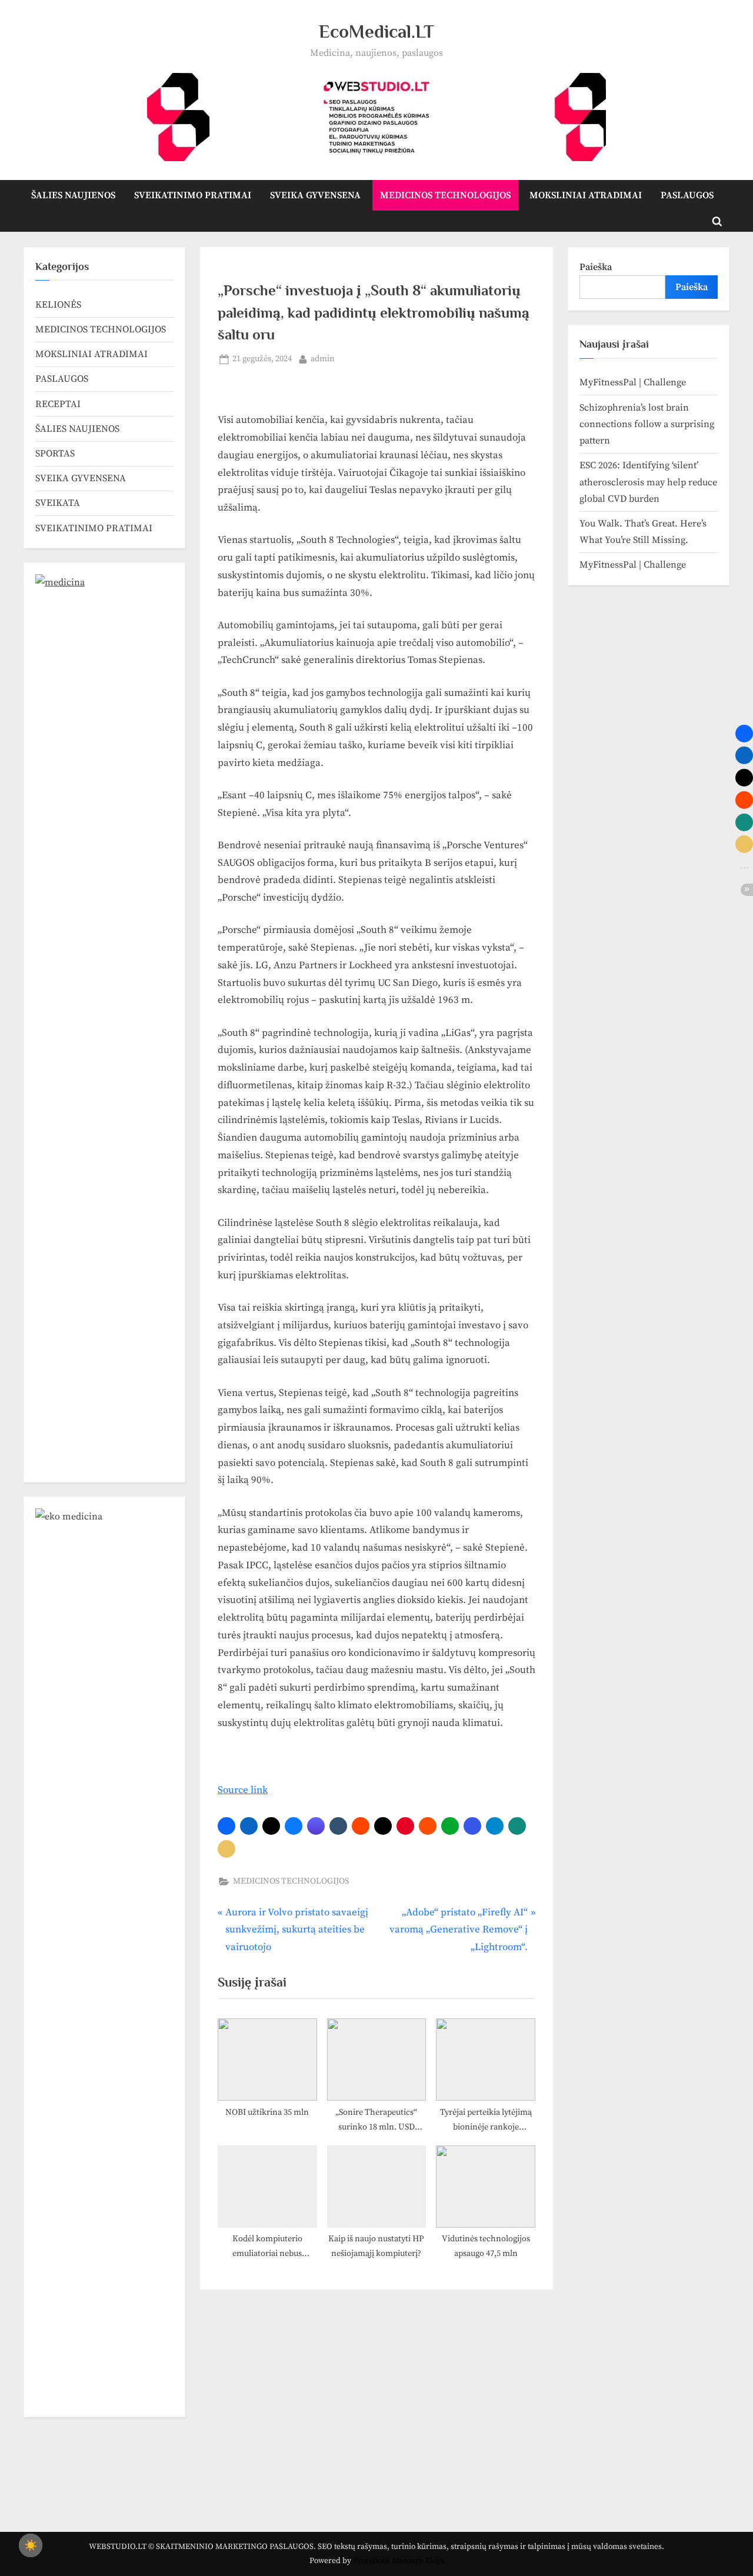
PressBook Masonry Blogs (399, 2561)
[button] (226, 1826)
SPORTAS (55, 454)
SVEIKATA (58, 503)
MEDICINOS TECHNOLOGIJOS (445, 195)
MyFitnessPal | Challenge (633, 382)
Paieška (596, 267)
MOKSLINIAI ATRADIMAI (586, 195)
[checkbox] (31, 2545)
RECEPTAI (58, 404)
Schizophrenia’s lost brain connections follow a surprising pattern (647, 424)
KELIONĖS (58, 305)
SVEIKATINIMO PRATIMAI (193, 195)
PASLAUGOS (687, 195)
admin (323, 359)
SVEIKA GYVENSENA (315, 195)
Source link (243, 1790)
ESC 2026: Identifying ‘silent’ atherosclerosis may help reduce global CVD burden (648, 482)
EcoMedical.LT (376, 31)
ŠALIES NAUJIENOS (73, 195)
